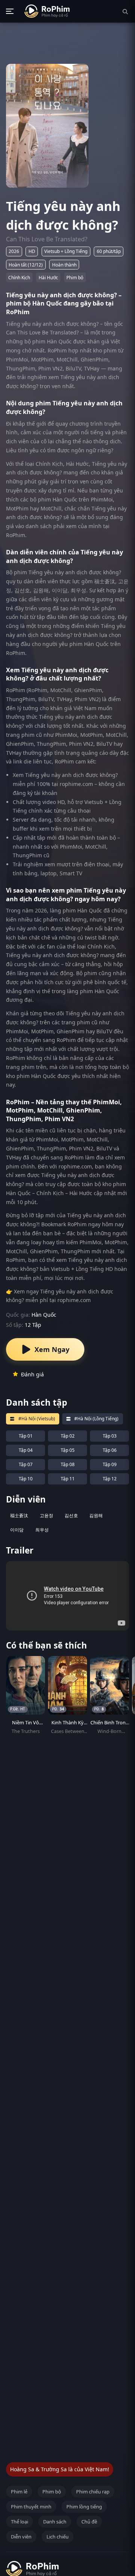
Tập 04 (26, 1450)
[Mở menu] (10, 11)
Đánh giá (32, 1374)
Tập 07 (26, 1464)
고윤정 (46, 1515)
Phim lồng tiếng (84, 2507)
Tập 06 (110, 1450)
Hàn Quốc (44, 1315)
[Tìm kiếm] (125, 11)
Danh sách (55, 2522)
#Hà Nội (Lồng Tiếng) (96, 1419)
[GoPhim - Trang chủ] (47, 11)
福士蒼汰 (19, 1515)
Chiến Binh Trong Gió (109, 1726)
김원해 (96, 1515)
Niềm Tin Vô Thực (25, 1726)
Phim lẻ (19, 2492)
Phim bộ (75, 278)
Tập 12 (110, 1479)
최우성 (42, 1530)
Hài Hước (48, 278)
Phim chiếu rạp (93, 2492)
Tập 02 (68, 1436)
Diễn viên (21, 2537)
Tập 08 (68, 1464)
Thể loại (19, 2522)
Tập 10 (26, 1479)
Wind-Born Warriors (109, 1735)
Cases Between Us (68, 1735)
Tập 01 (26, 1436)
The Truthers (26, 1731)
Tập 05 (68, 1450)
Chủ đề (89, 2522)
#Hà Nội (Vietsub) (37, 1419)
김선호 (71, 1515)
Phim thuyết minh (31, 2507)
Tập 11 (68, 1479)
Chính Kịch (19, 278)
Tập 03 (110, 1436)
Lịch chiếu (58, 2537)
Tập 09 (110, 1464)
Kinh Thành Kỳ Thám (67, 1726)
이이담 (17, 1530)
